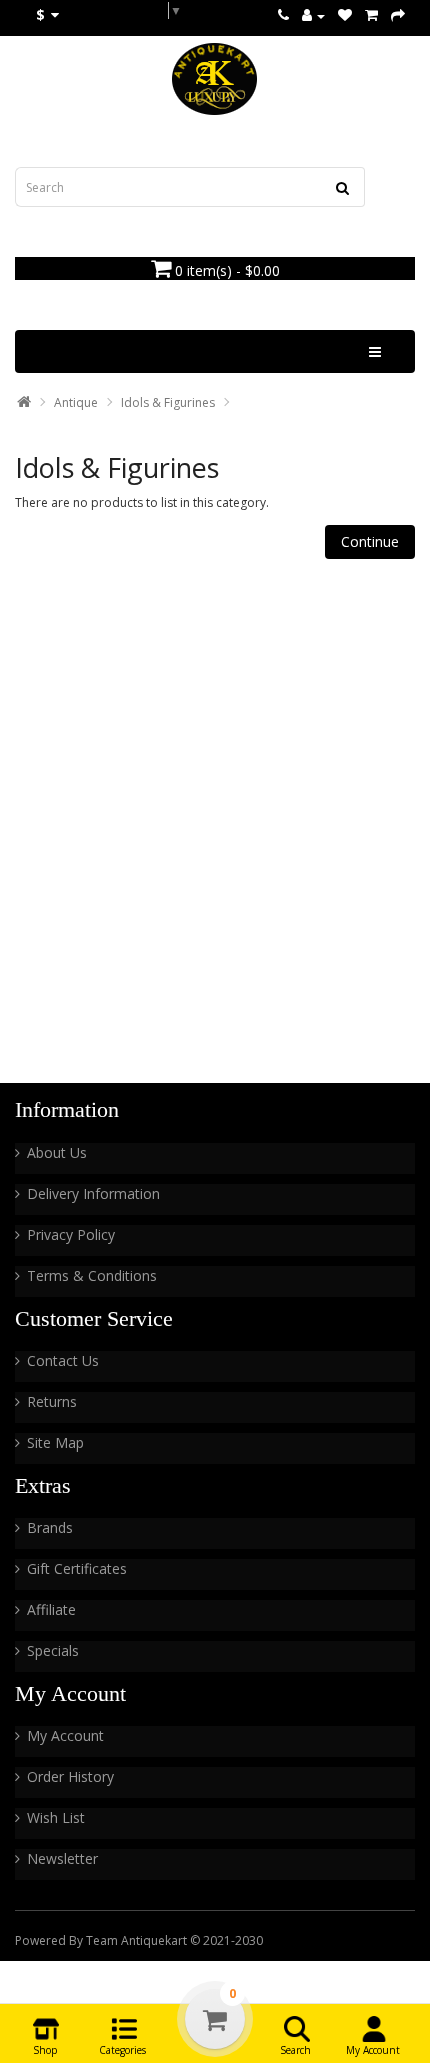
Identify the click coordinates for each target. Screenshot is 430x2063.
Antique (76, 402)
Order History (70, 1776)
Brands (50, 1527)
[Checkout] (398, 15)
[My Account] (313, 15)
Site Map (55, 1442)
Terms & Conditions (92, 1275)
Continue (370, 541)
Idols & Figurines (168, 402)
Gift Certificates (77, 1568)
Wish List (56, 1817)
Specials (53, 1650)
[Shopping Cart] (371, 15)
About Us (57, 1152)
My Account (65, 1735)
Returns (52, 1401)
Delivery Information (93, 1193)
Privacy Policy (71, 1234)
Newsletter (62, 1858)
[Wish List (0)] (345, 15)
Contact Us (63, 1360)
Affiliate (51, 1609)
